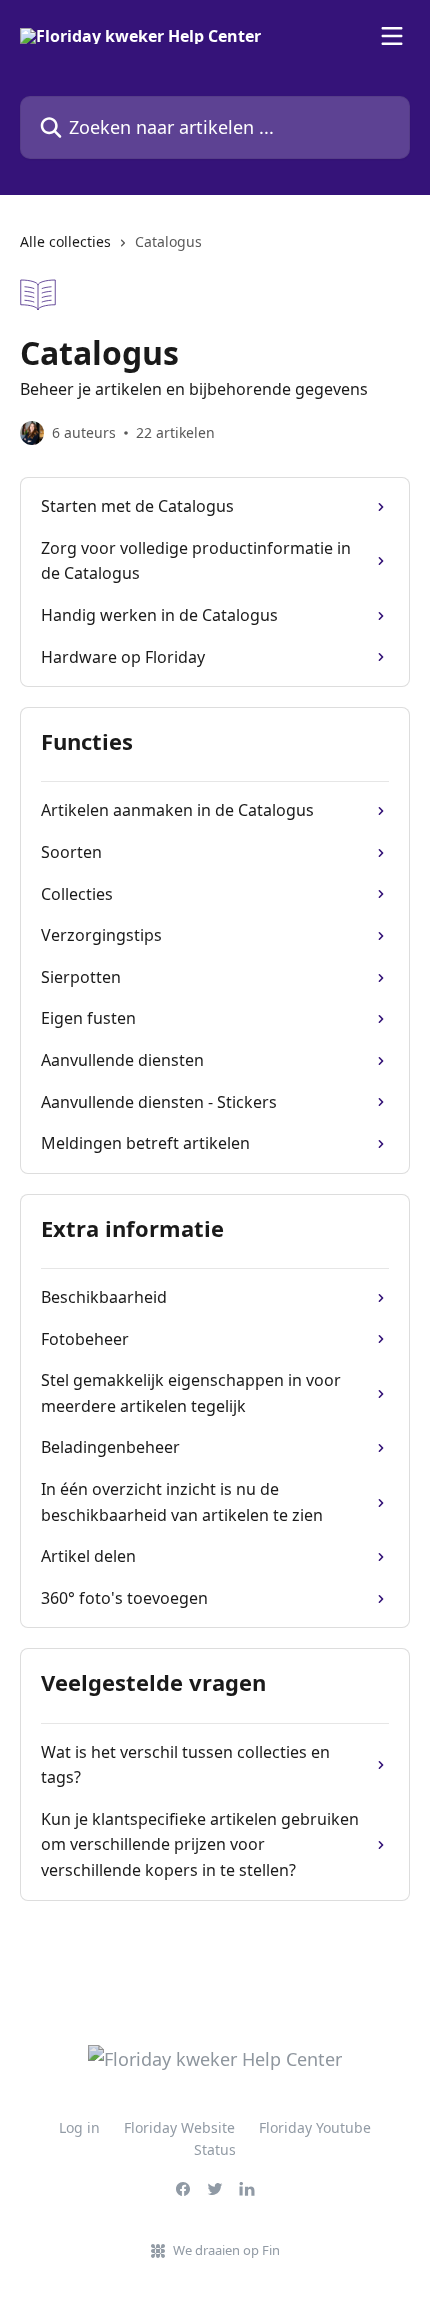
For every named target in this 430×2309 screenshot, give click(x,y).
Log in (79, 2127)
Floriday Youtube (315, 2127)
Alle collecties (65, 241)
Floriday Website (179, 2127)
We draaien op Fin (226, 2250)
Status (215, 2149)
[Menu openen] (392, 36)
